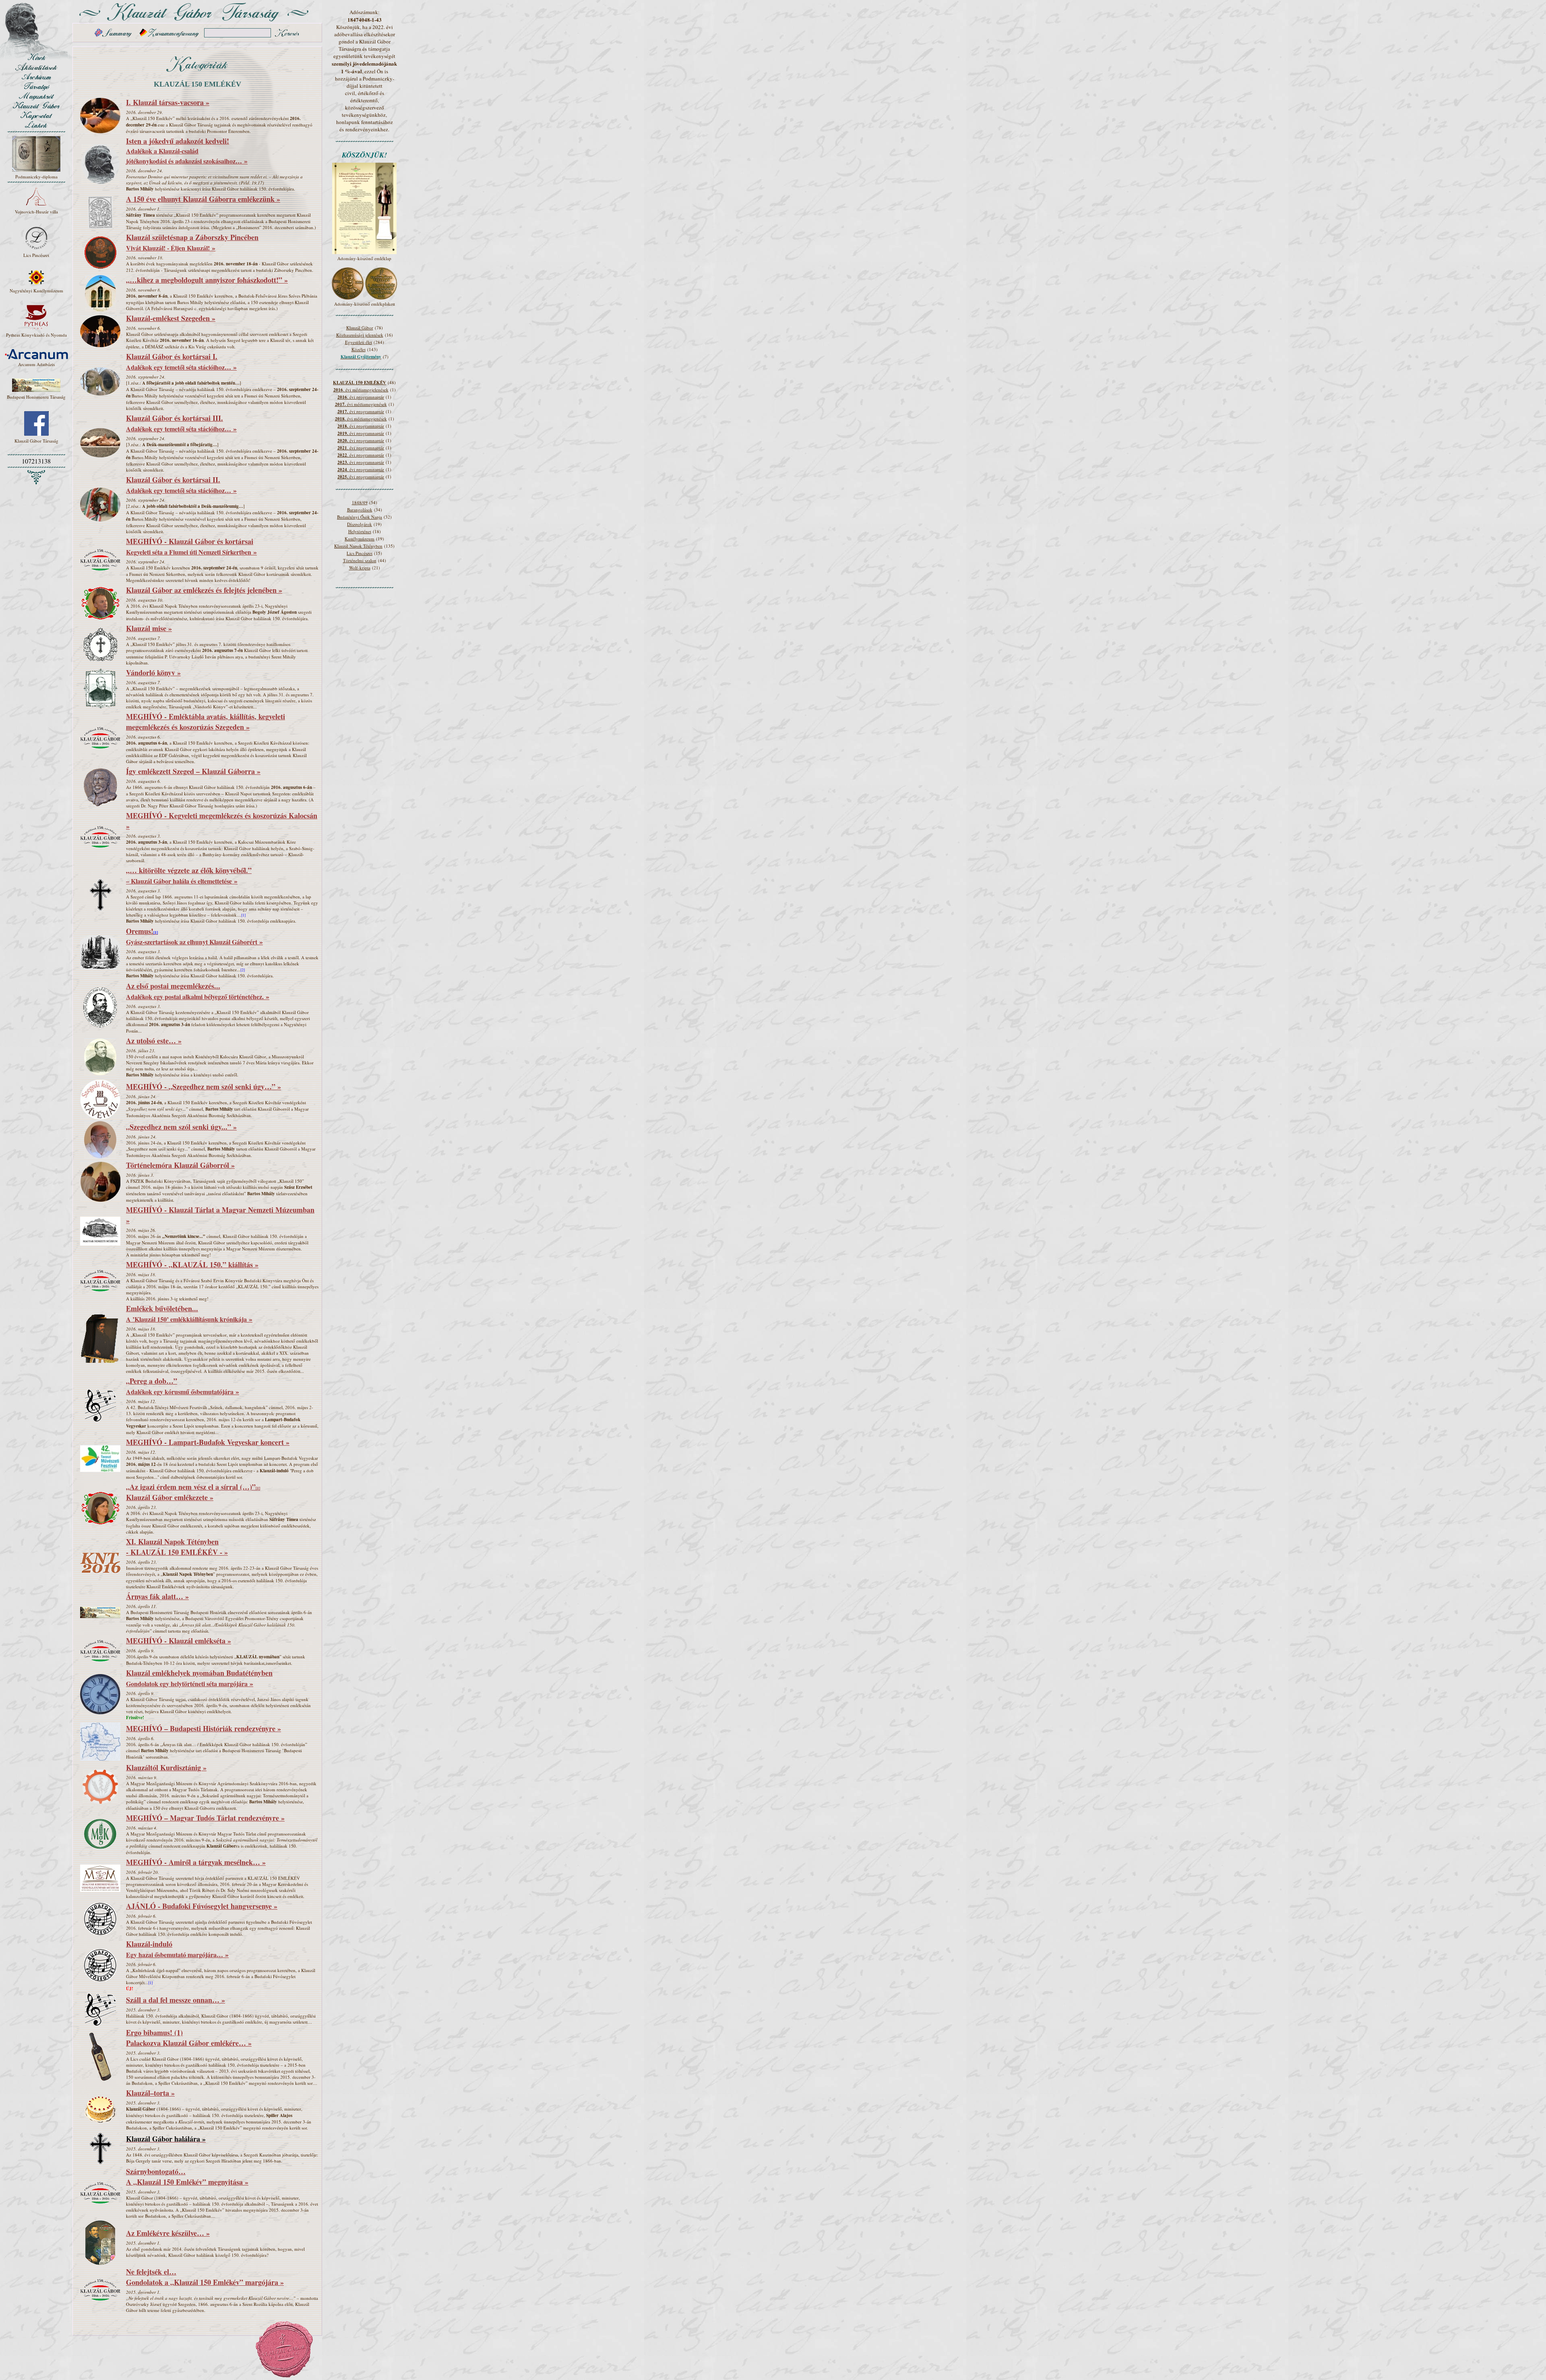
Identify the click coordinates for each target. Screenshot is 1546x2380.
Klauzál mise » (149, 628)
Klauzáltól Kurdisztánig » (166, 1767)
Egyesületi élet (359, 342)
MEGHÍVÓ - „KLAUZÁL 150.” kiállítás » (192, 1265)
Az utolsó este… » (154, 1041)
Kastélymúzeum (360, 539)
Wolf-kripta (360, 568)
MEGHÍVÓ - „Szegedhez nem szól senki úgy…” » (204, 1087)
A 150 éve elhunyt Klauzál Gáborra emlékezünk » (203, 199)
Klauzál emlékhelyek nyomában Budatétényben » (199, 1678)
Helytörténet (360, 531)
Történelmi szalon (360, 560)
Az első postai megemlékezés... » (198, 991)
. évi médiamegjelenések (361, 390)
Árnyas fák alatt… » (157, 1596)
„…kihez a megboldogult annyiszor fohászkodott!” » (207, 280)
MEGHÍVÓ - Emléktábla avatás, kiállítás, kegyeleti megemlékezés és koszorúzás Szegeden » (206, 722)
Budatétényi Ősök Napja (360, 517)
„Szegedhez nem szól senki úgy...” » (181, 1127)
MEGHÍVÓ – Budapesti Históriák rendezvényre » (204, 1728)
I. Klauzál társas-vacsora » (168, 102)
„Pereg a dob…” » (183, 1386)
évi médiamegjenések (361, 404)
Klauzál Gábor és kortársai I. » (181, 362)
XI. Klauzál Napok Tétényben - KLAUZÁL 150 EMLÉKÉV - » (177, 1547)
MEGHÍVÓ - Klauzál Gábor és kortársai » (191, 546)
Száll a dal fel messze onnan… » (176, 2000)
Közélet (359, 349)
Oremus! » (194, 936)
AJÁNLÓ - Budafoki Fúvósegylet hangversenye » (202, 1906)
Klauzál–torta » (150, 2093)
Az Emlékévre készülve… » (168, 2233)
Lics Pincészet (360, 553)
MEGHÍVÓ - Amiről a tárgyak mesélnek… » (196, 1862)
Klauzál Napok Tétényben (358, 546)
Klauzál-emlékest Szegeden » (171, 318)
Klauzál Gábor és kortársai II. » (181, 485)
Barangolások (360, 510)
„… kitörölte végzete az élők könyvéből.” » (189, 875)
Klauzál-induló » (177, 1949)
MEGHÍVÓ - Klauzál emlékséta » (179, 1641)
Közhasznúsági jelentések (360, 335)
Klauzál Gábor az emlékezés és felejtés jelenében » (204, 590)
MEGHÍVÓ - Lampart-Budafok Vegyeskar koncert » (208, 1442)
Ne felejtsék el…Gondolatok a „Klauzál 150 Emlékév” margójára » (205, 2277)
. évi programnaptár (361, 397)
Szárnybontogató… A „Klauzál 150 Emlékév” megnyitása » (187, 2177)
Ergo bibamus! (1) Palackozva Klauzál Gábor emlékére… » (189, 2038)
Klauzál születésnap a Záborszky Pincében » (192, 242)
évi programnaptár (361, 411)
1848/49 (360, 502)
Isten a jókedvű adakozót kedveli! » (187, 151)
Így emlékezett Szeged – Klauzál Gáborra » (193, 771)
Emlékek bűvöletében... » (189, 1314)
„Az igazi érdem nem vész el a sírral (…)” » (193, 1492)
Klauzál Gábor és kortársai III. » (181, 423)
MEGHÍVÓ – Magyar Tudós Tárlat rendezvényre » (205, 1818)
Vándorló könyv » (153, 673)
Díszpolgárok (360, 524)
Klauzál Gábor (360, 328)
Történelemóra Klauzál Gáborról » (180, 1165)
